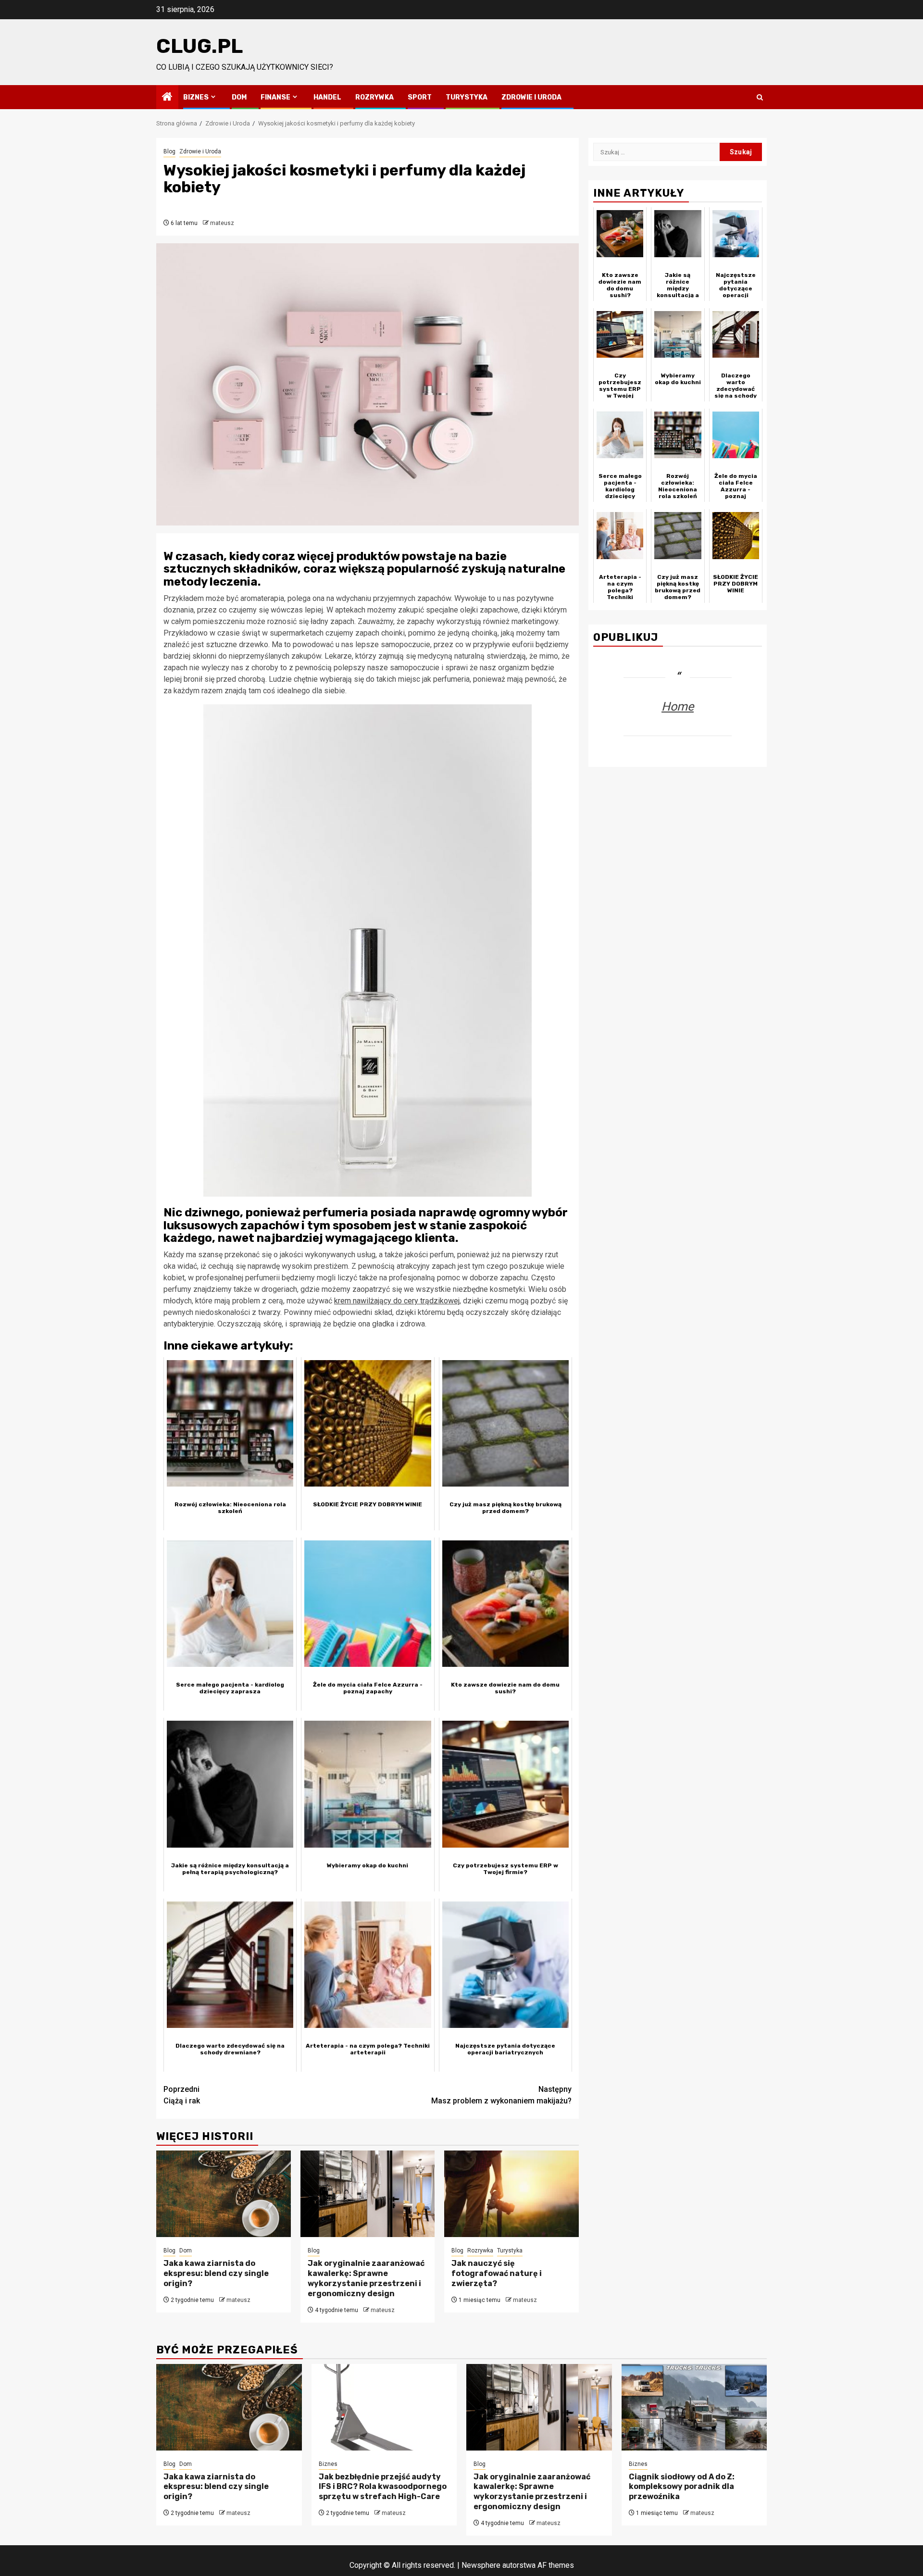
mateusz (222, 223)
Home (678, 706)
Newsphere (481, 2565)
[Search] (760, 97)
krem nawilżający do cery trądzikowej (397, 1301)
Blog (169, 151)
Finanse (275, 97)
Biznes (196, 97)
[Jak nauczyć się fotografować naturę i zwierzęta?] (511, 2194)
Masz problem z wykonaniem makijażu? (501, 2095)
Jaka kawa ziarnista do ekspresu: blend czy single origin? (216, 2273)
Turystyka (467, 97)
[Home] (167, 98)
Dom (239, 97)
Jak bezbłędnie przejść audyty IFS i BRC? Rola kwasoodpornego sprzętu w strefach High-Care (383, 2487)
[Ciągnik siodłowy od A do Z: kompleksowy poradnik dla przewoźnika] (694, 2407)
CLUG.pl (200, 46)
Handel (327, 97)
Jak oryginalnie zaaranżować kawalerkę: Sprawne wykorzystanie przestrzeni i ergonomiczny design (366, 2278)
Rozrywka (374, 97)
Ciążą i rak (182, 2095)
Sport (420, 97)
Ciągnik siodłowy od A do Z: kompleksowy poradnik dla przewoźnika (682, 2487)
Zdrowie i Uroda (531, 97)
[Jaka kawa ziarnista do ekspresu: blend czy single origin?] (224, 2194)
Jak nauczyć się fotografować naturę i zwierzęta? (497, 2273)
